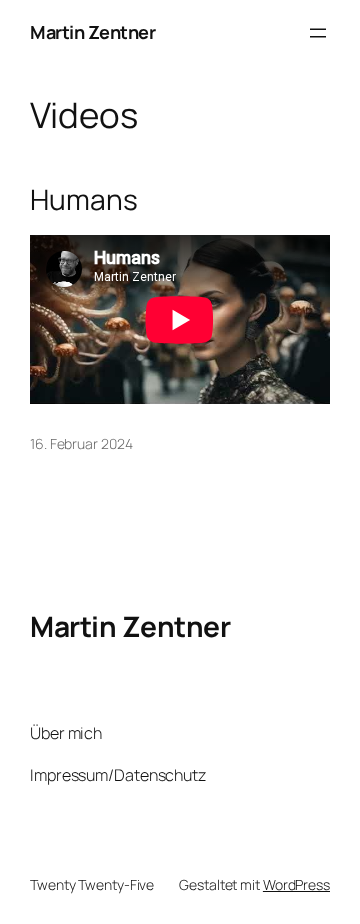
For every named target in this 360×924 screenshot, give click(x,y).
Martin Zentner (92, 32)
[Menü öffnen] (318, 33)
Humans (83, 200)
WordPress (296, 884)
